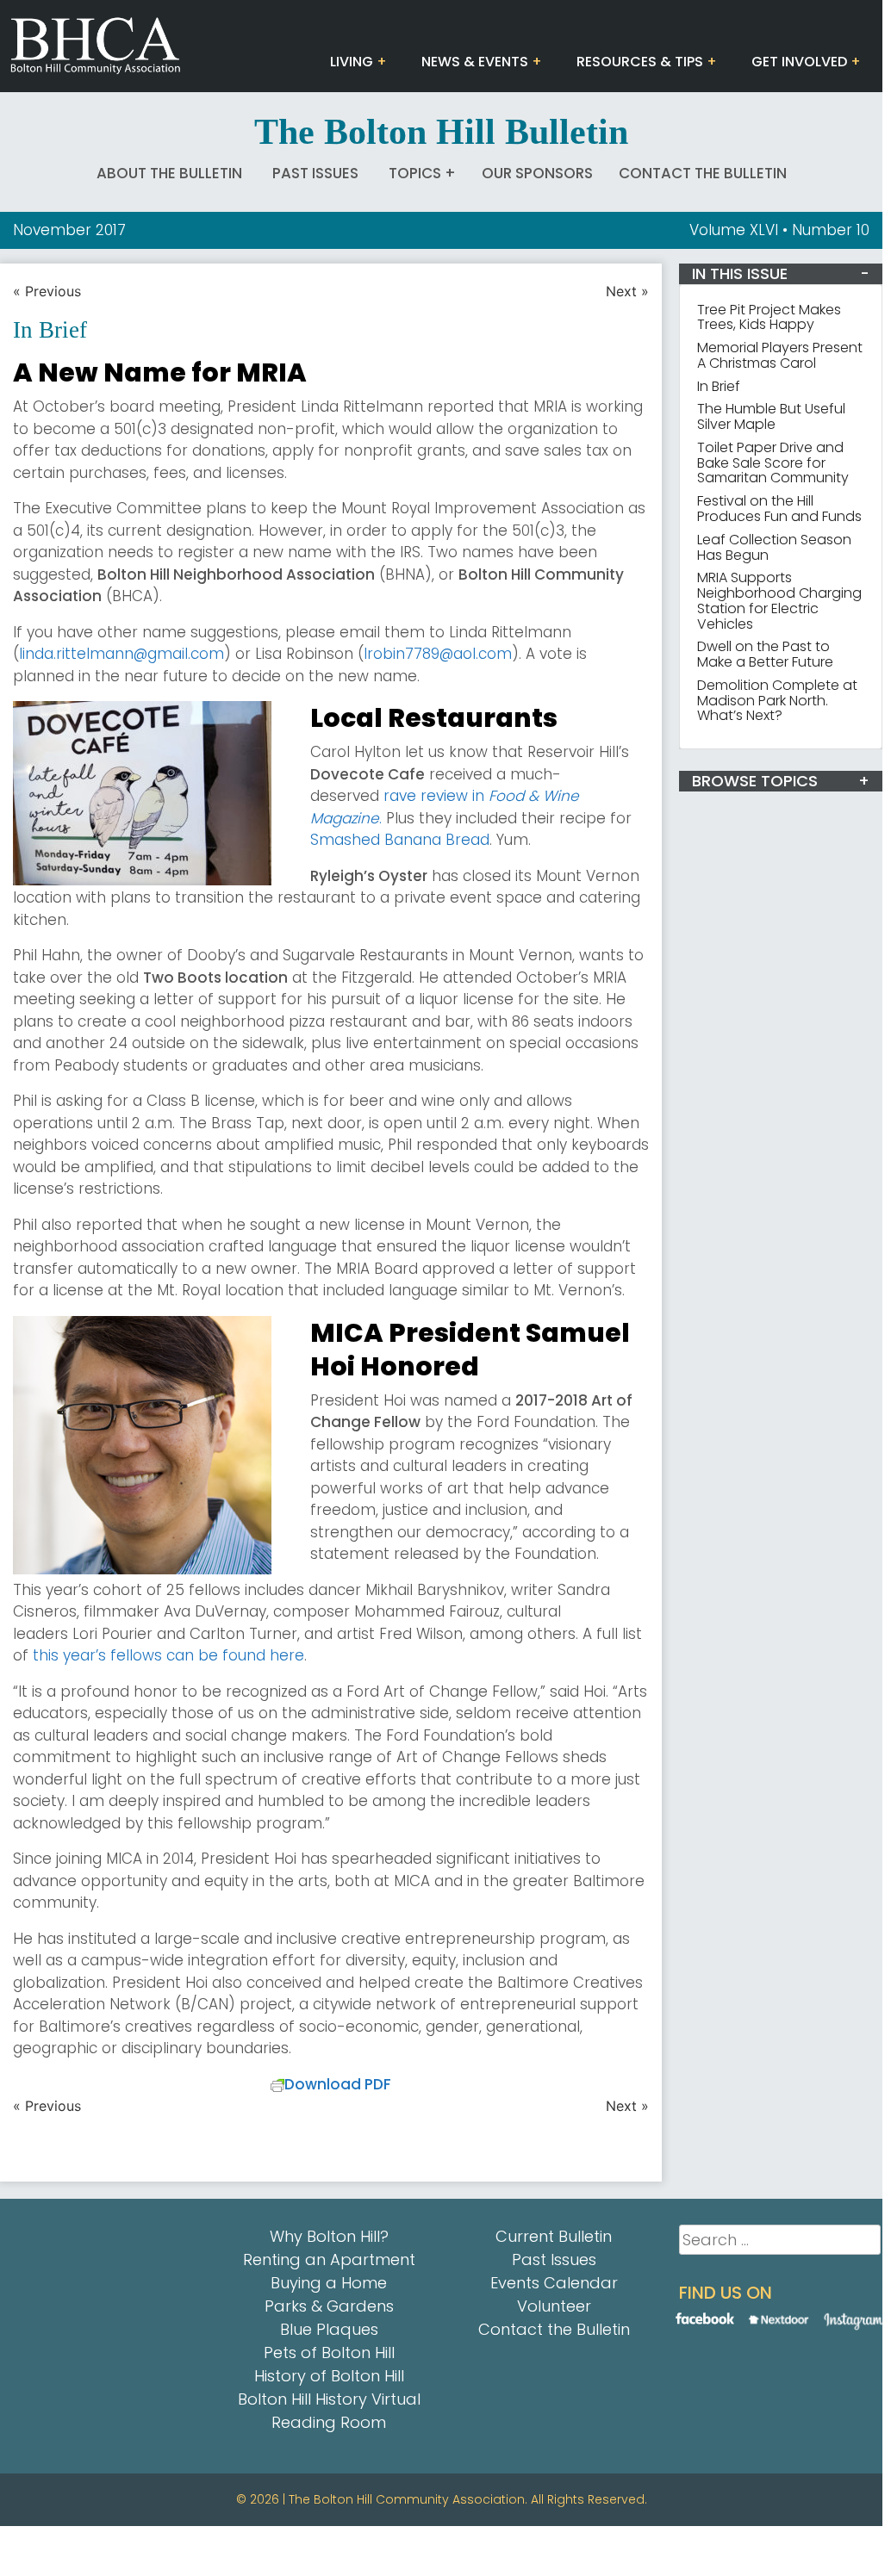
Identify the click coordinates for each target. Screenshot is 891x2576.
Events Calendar (554, 2283)
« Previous (47, 291)
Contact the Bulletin (703, 173)
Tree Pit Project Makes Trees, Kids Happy (769, 317)
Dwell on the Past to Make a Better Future (765, 654)
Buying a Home (329, 2283)
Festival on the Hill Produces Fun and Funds (779, 509)
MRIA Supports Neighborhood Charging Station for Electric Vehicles (779, 600)
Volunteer (554, 2306)
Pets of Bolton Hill (329, 2353)
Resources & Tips (640, 62)
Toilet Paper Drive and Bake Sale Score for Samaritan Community (773, 463)
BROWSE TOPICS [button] (755, 781)
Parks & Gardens (329, 2306)
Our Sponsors (537, 173)
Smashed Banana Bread (400, 840)
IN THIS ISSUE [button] (740, 273)
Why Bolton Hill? (329, 2236)
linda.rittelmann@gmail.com (121, 654)
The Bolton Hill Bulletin (441, 132)
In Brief (719, 386)
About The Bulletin (169, 173)
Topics (415, 173)
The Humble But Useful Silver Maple (771, 416)
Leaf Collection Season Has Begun (774, 547)
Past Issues (315, 173)
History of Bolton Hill (329, 2376)
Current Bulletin (554, 2236)
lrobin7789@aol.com (438, 654)
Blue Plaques (329, 2329)
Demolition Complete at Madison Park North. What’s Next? (777, 701)
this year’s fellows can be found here (168, 1655)
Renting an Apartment (329, 2259)
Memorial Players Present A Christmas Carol (780, 355)
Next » (627, 291)
